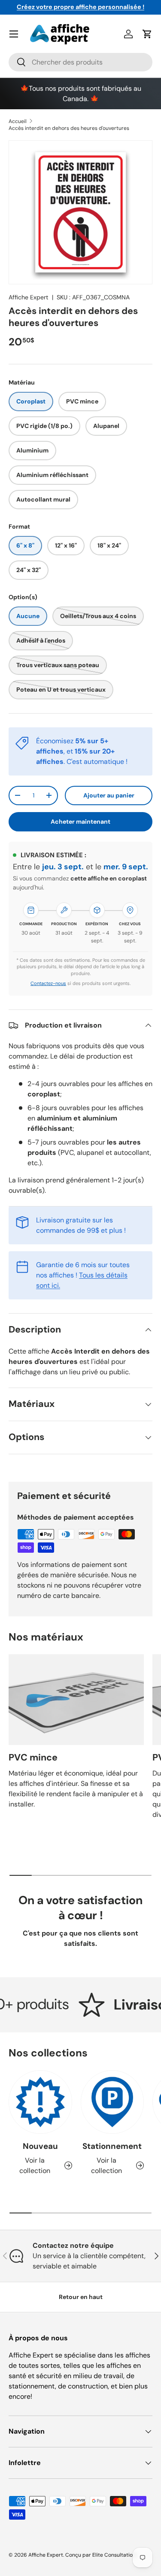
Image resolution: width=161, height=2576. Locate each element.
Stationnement (112, 2146)
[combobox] (80, 62)
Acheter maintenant (80, 822)
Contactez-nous (48, 983)
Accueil (18, 121)
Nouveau (40, 2146)
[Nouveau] (40, 2102)
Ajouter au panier (109, 795)
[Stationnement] (112, 2102)
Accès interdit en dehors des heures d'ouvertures (69, 128)
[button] (147, 34)
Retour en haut (81, 2297)
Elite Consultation (114, 2555)
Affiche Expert (29, 297)
